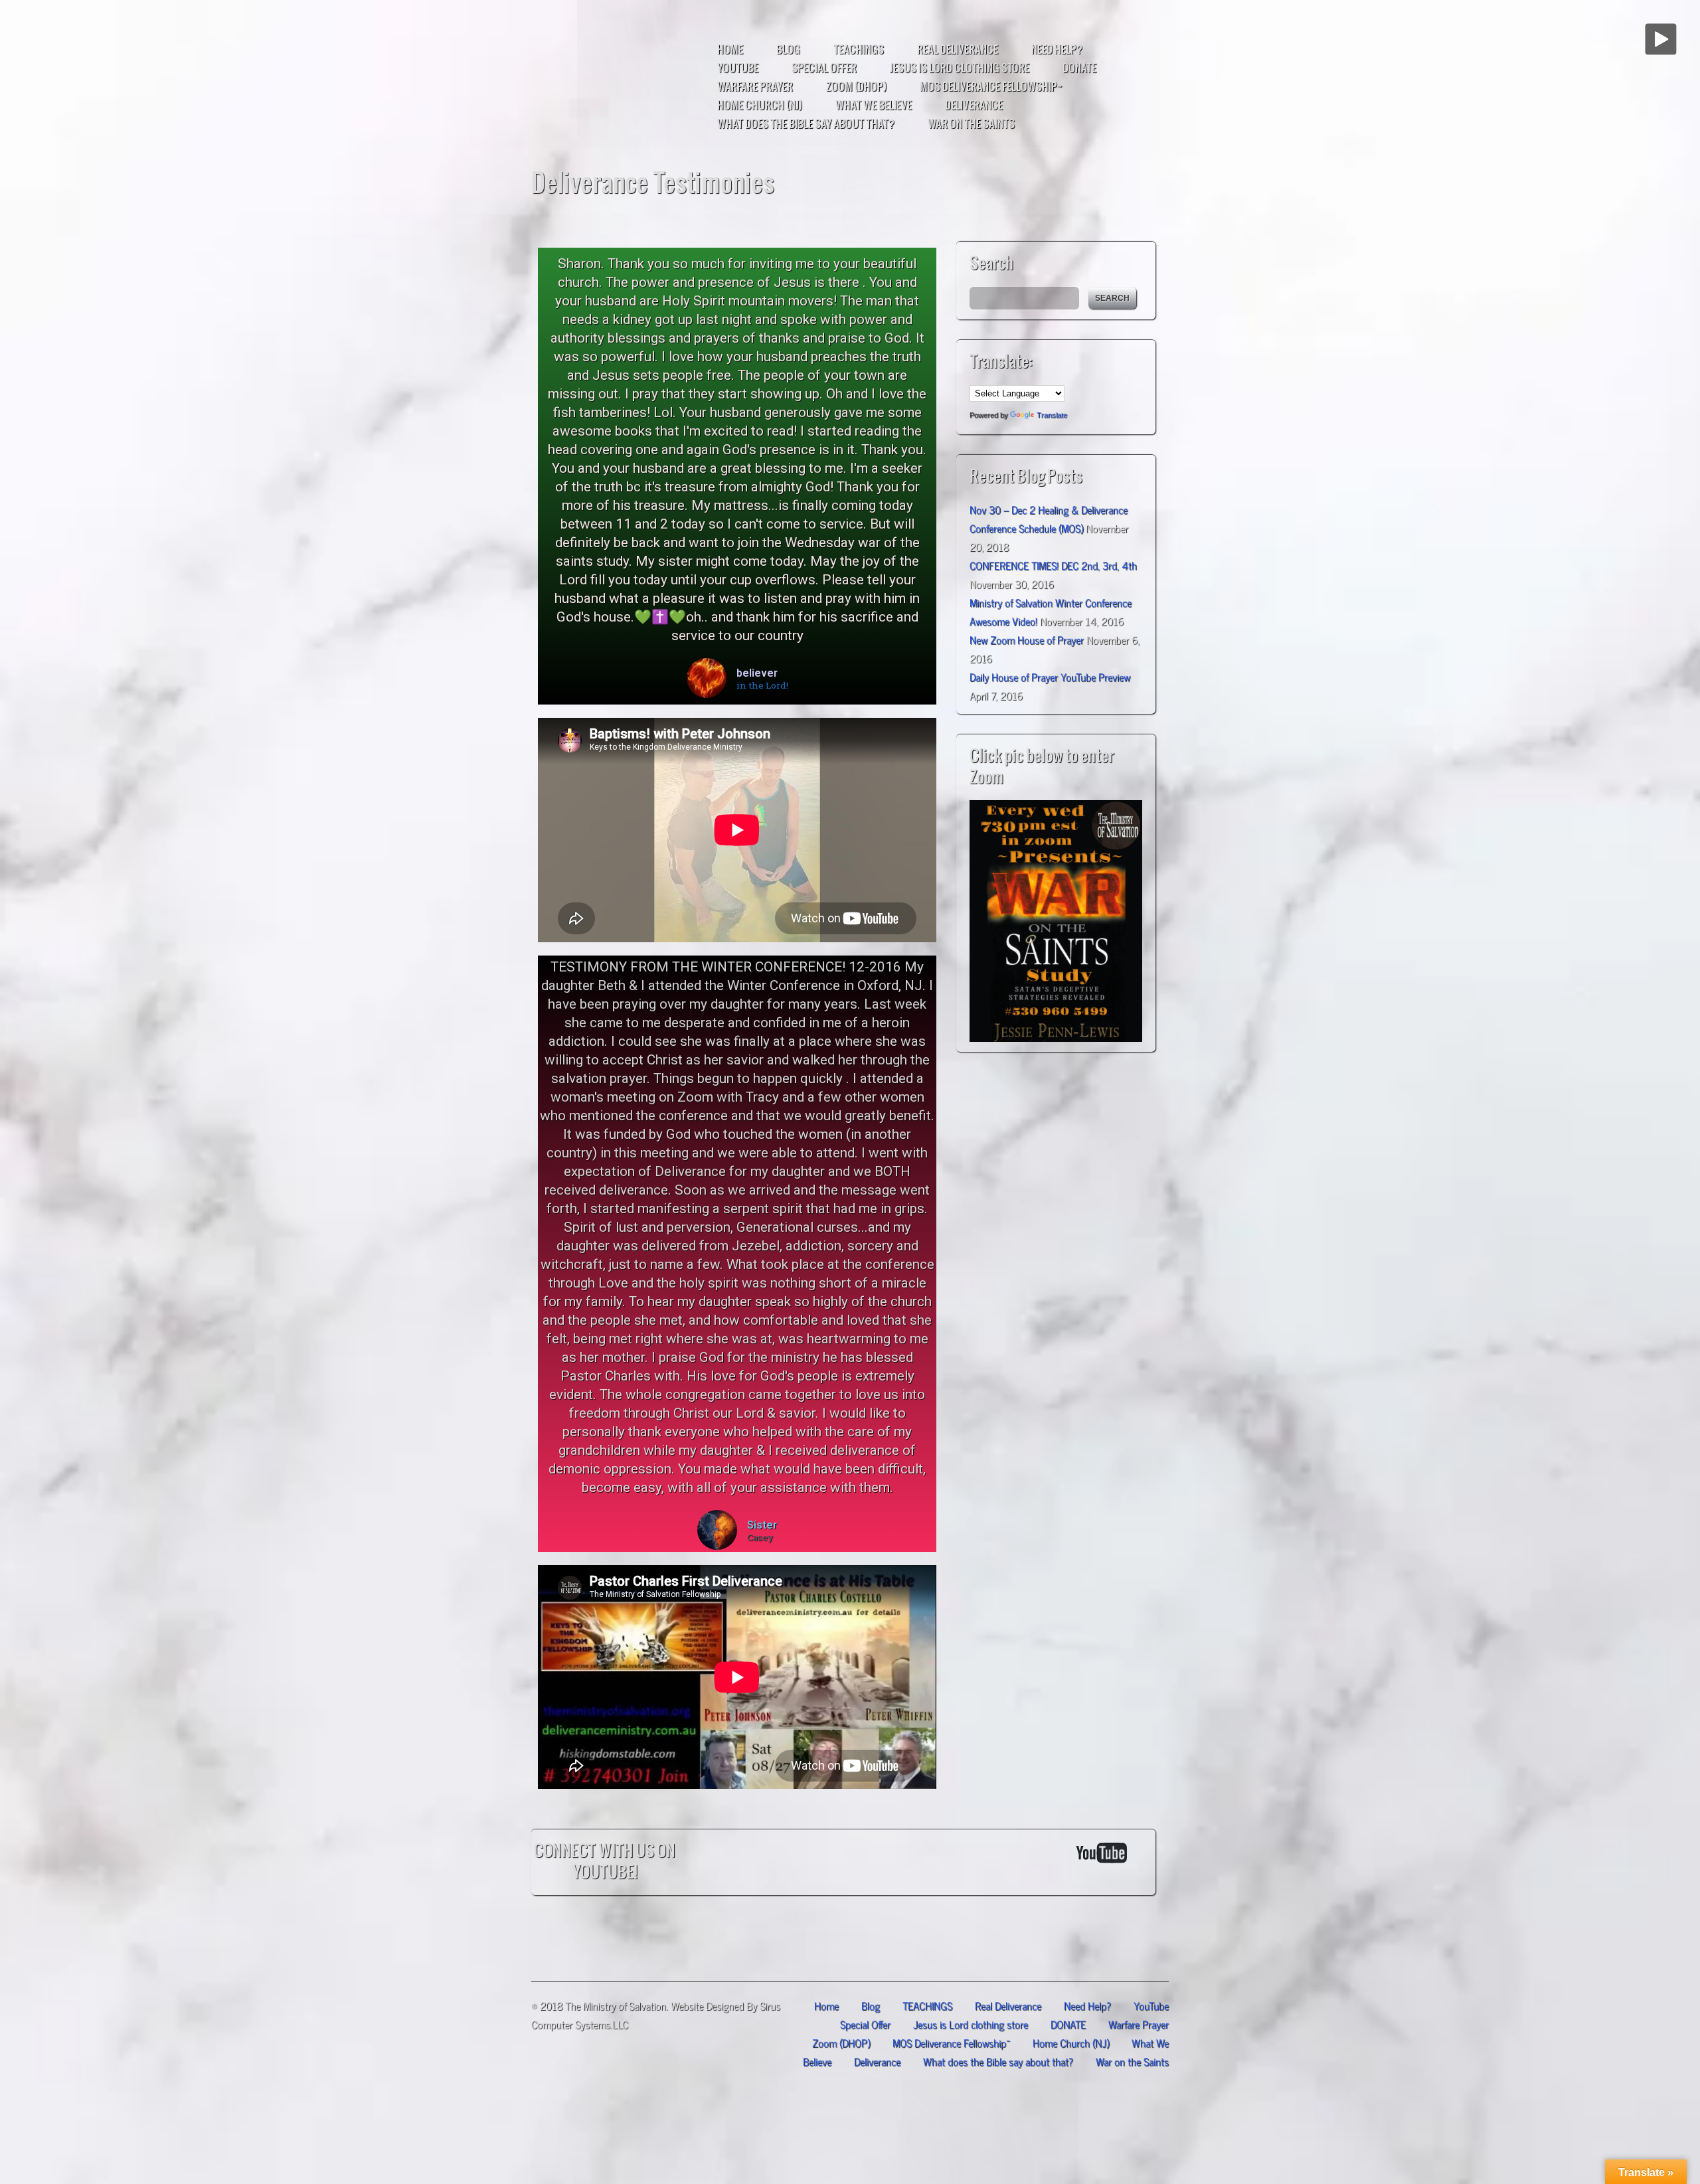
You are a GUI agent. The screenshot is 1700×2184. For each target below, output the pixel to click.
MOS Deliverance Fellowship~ (991, 86)
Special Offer (824, 68)
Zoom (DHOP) (856, 86)
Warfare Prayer (755, 86)
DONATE (1079, 68)
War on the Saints (971, 124)
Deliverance (974, 105)
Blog (788, 49)
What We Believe (874, 105)
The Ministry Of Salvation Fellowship (628, 83)
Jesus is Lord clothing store (960, 68)
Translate (1052, 415)
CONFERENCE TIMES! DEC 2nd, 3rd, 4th (1053, 564)
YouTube (738, 68)
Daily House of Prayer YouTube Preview (1050, 676)
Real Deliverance (958, 49)
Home (730, 49)
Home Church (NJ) (760, 105)
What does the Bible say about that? (806, 124)
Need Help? (1057, 49)
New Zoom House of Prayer (1027, 639)
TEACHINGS (859, 49)
